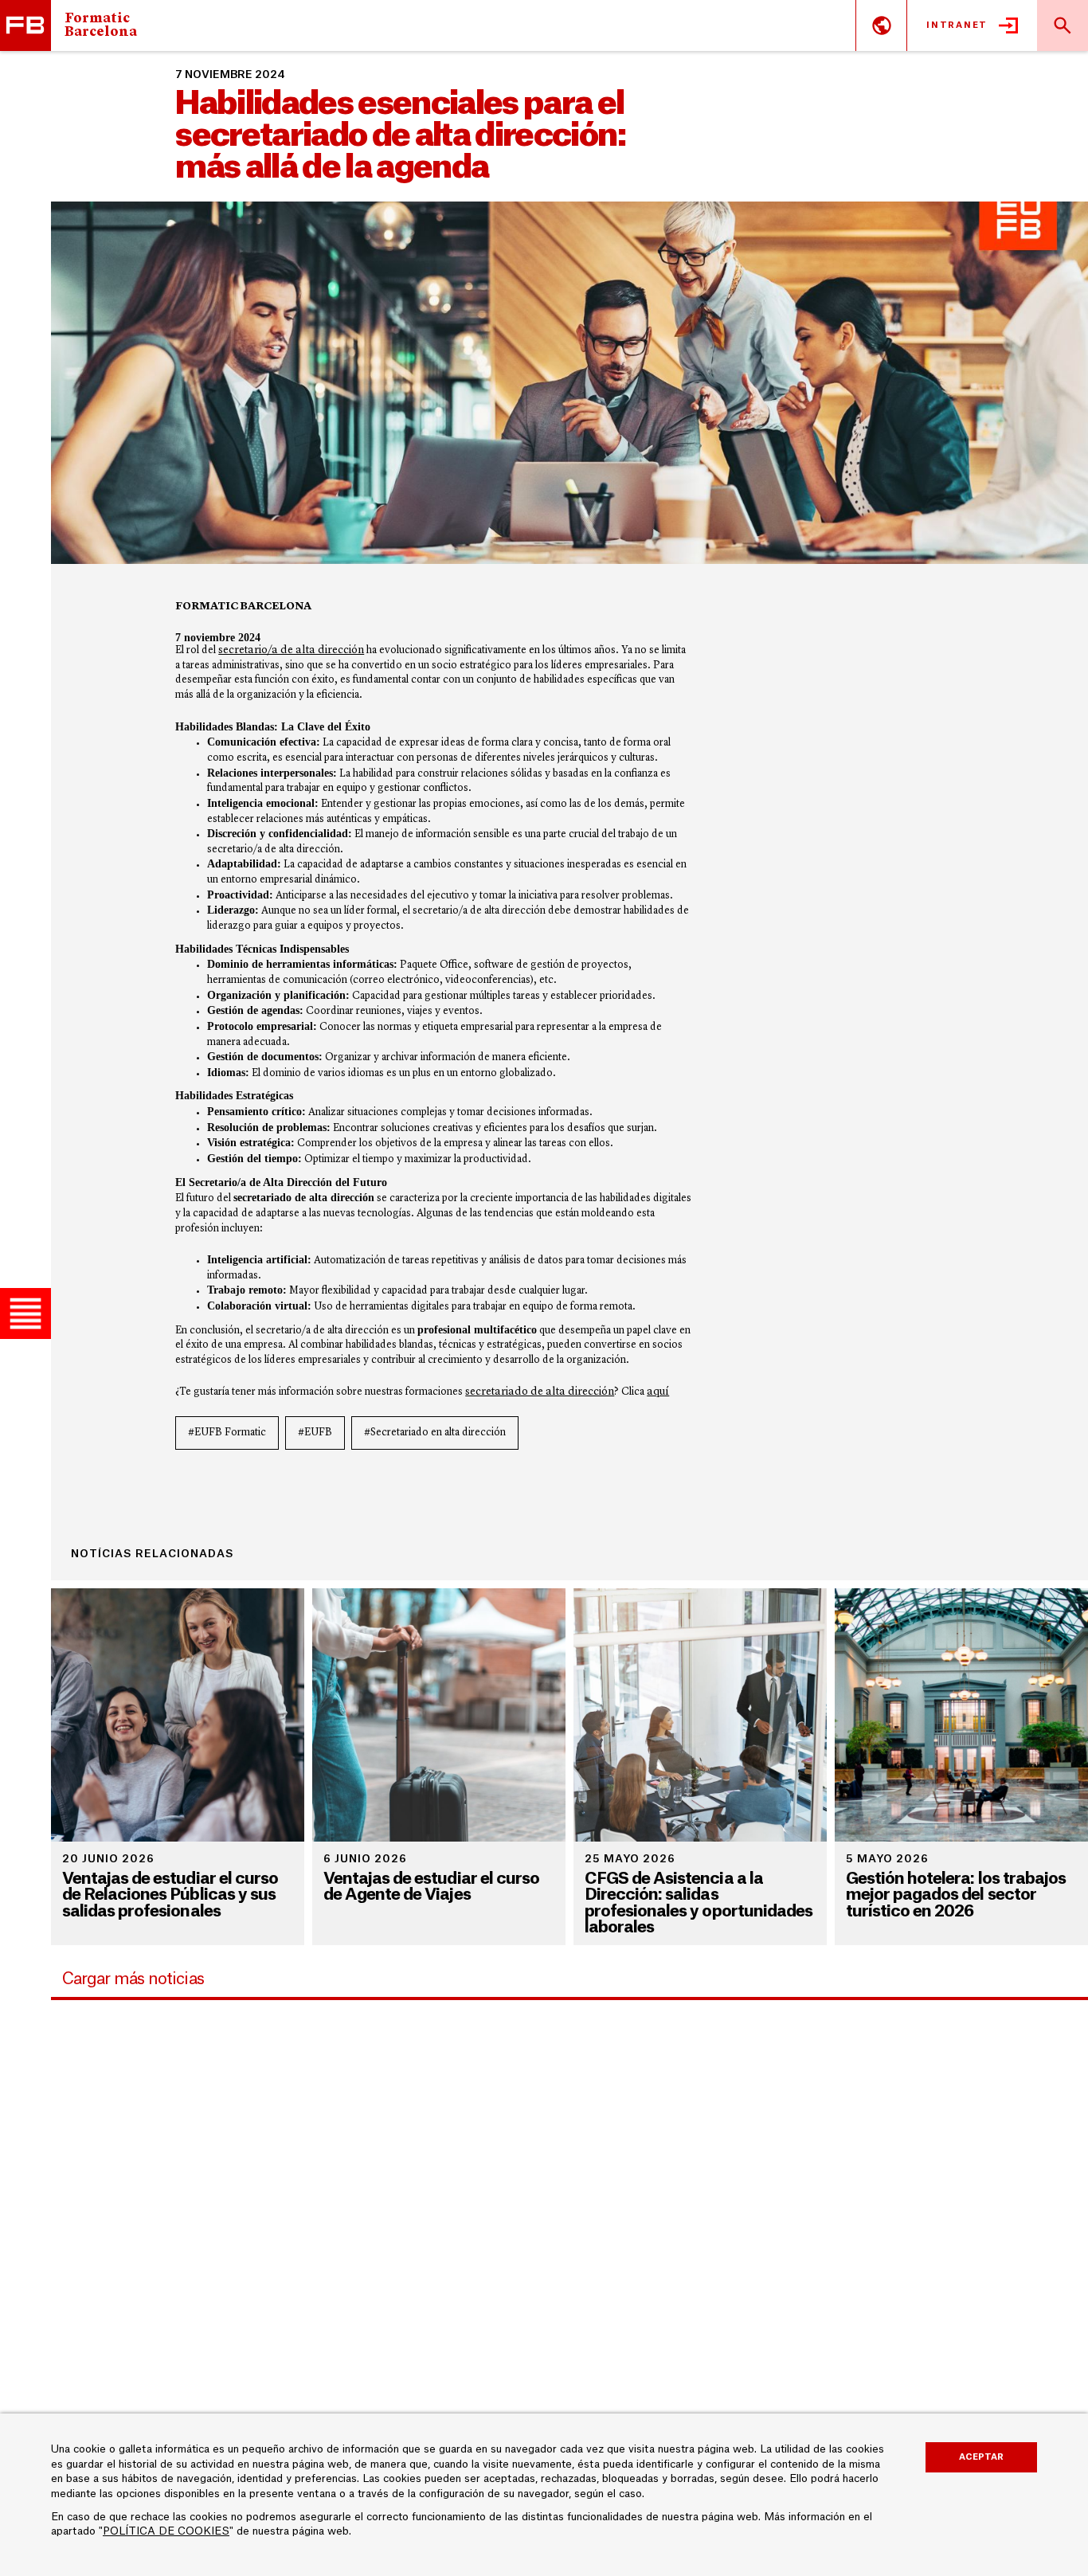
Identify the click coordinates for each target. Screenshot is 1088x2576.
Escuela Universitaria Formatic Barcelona (25, 25)
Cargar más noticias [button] (133, 1979)
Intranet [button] (957, 25)
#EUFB (315, 1433)
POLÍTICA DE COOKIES (166, 2531)
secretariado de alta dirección (540, 1392)
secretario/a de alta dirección (291, 650)
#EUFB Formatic (227, 1433)
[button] (25, 1313)
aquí (658, 1392)
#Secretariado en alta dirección (435, 1433)
